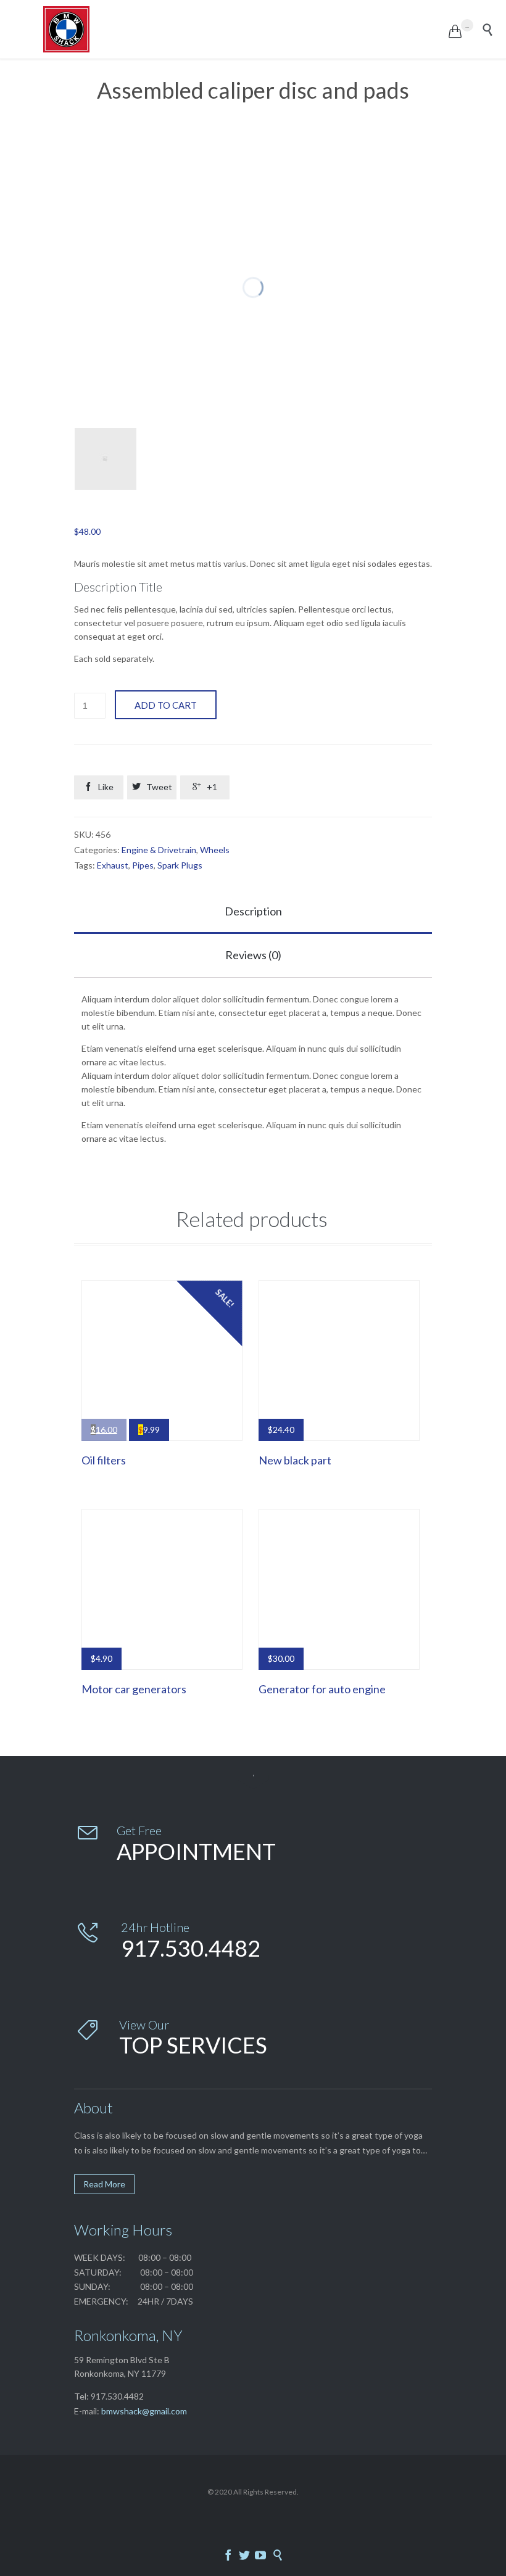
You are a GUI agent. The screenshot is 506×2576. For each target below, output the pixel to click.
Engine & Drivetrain (159, 850)
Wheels (215, 850)
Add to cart (166, 705)
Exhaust (113, 865)
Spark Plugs (180, 865)
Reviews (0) (253, 955)
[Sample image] (106, 459)
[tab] (253, 912)
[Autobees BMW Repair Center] (246, 29)
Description (253, 911)
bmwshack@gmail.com (144, 2411)
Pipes (143, 865)
